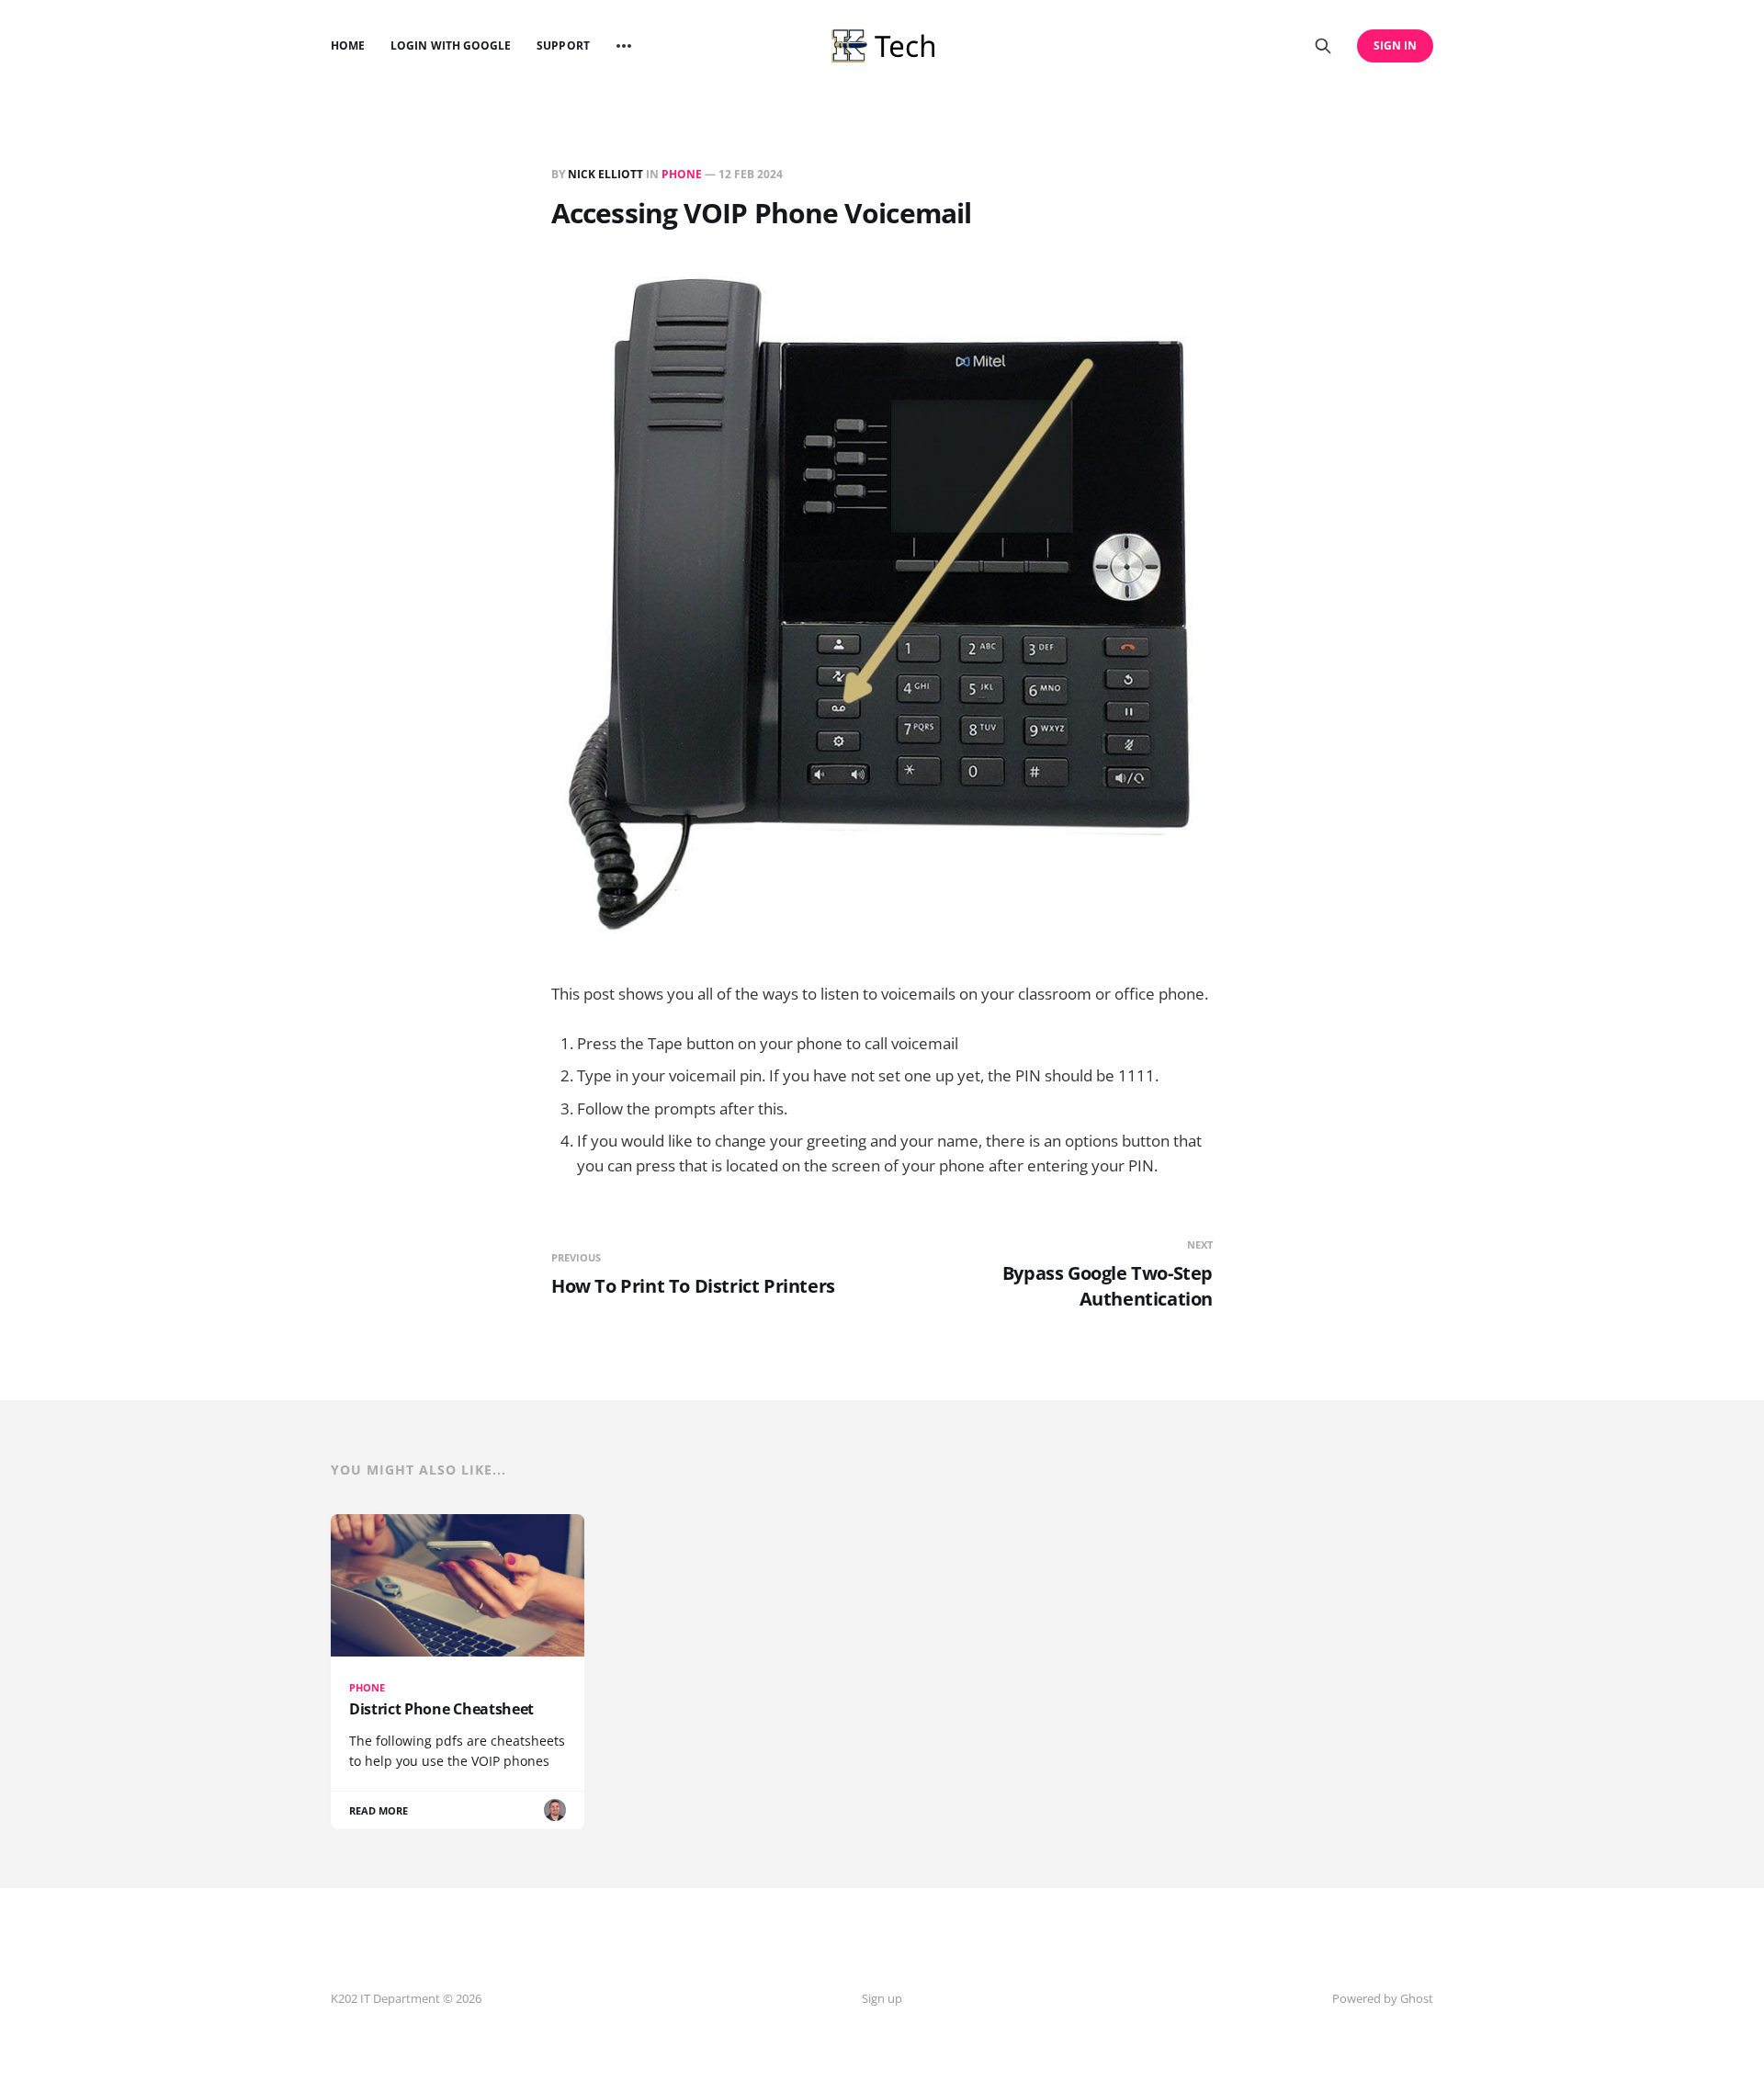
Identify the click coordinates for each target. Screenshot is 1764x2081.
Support (563, 45)
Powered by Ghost (1383, 1998)
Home (348, 45)
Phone (682, 174)
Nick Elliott (605, 174)
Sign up (882, 1998)
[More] (624, 46)
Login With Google (451, 45)
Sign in (1395, 45)
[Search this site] (1323, 46)
